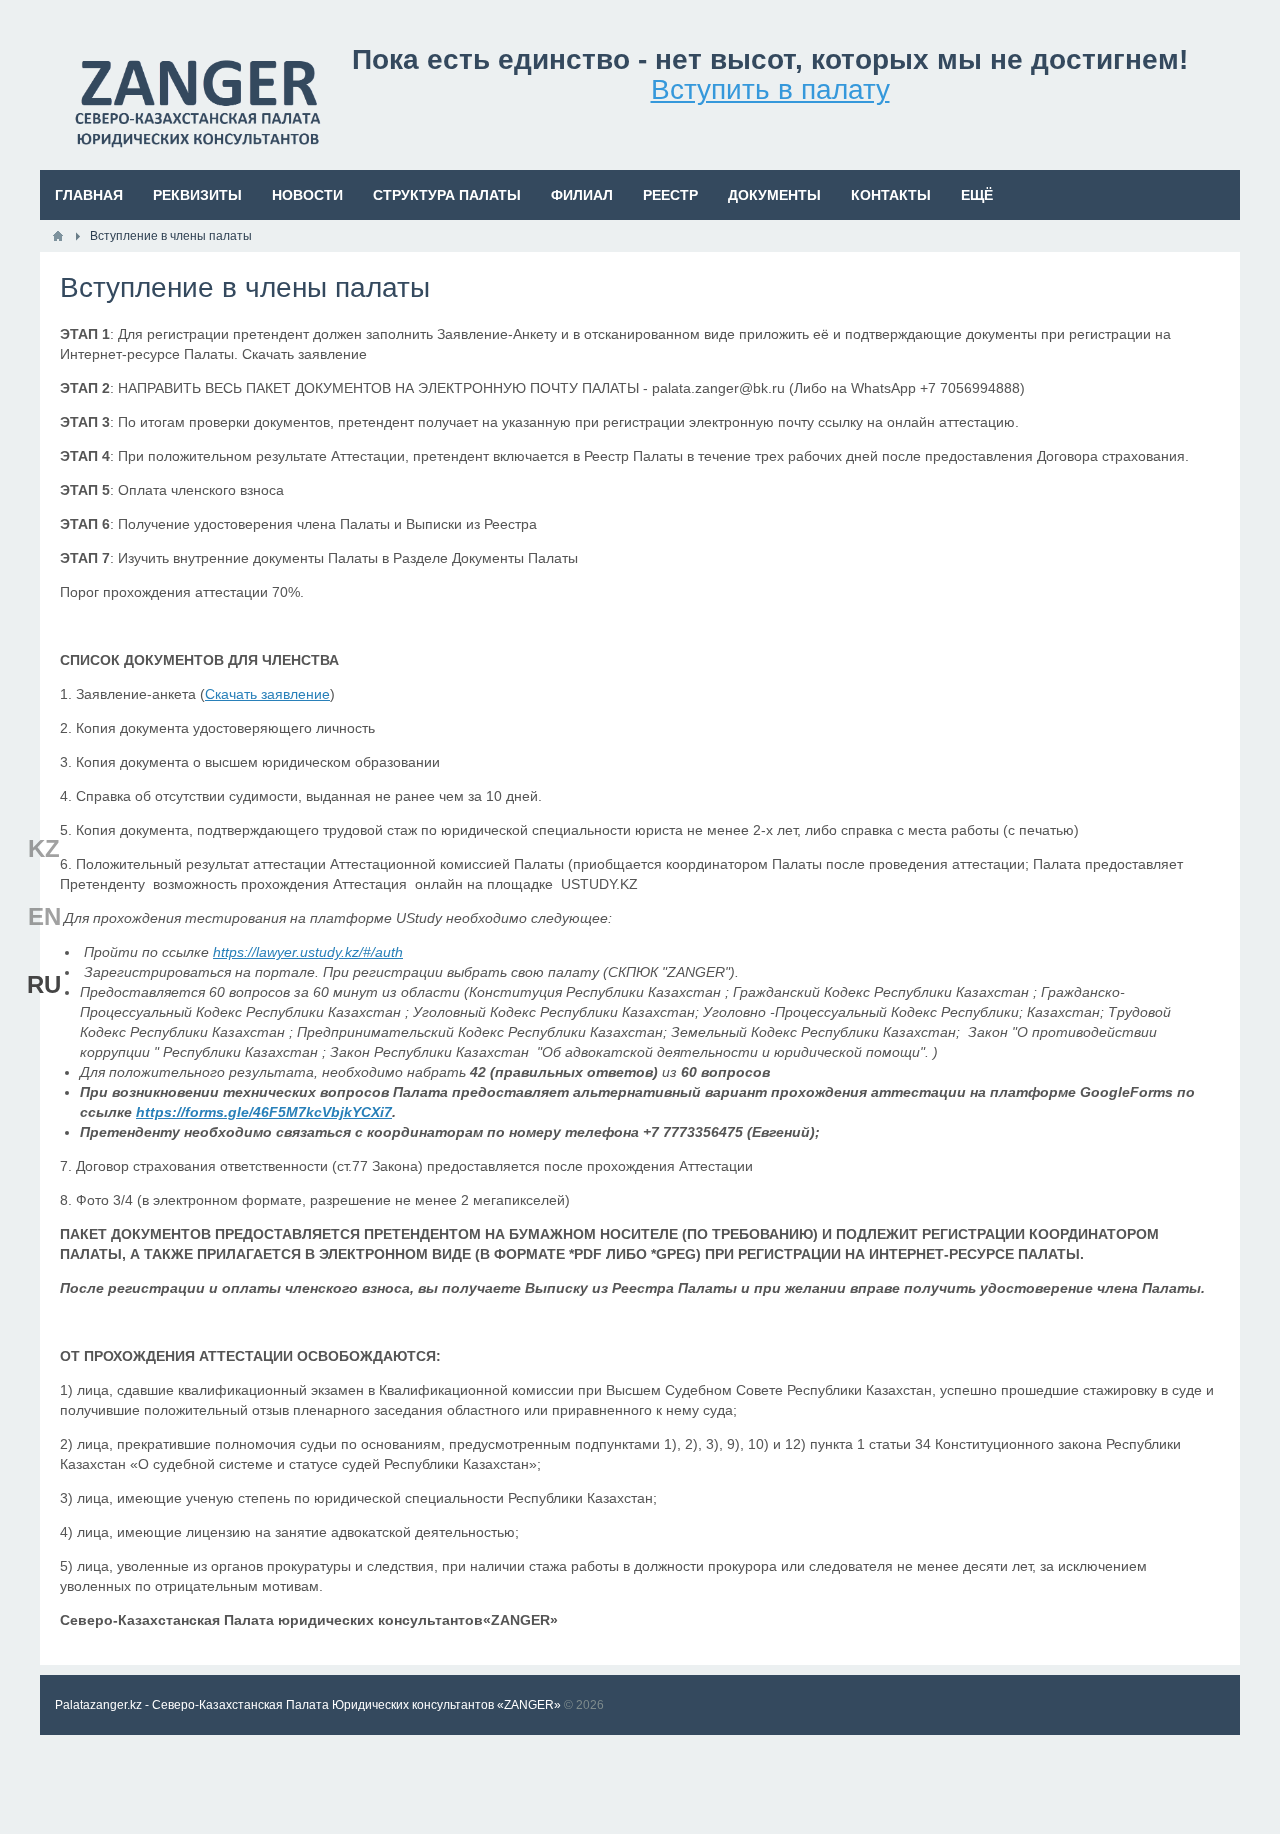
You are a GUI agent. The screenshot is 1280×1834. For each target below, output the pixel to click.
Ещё (977, 195)
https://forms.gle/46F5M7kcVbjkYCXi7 (264, 1112)
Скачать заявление (267, 694)
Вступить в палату (770, 89)
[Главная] (58, 236)
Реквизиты (197, 195)
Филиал (582, 195)
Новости (307, 195)
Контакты (891, 195)
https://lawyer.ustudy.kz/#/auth (308, 952)
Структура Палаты (447, 195)
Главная (89, 195)
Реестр (670, 195)
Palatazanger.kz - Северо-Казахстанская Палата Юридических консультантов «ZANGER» (308, 1705)
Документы (774, 195)
